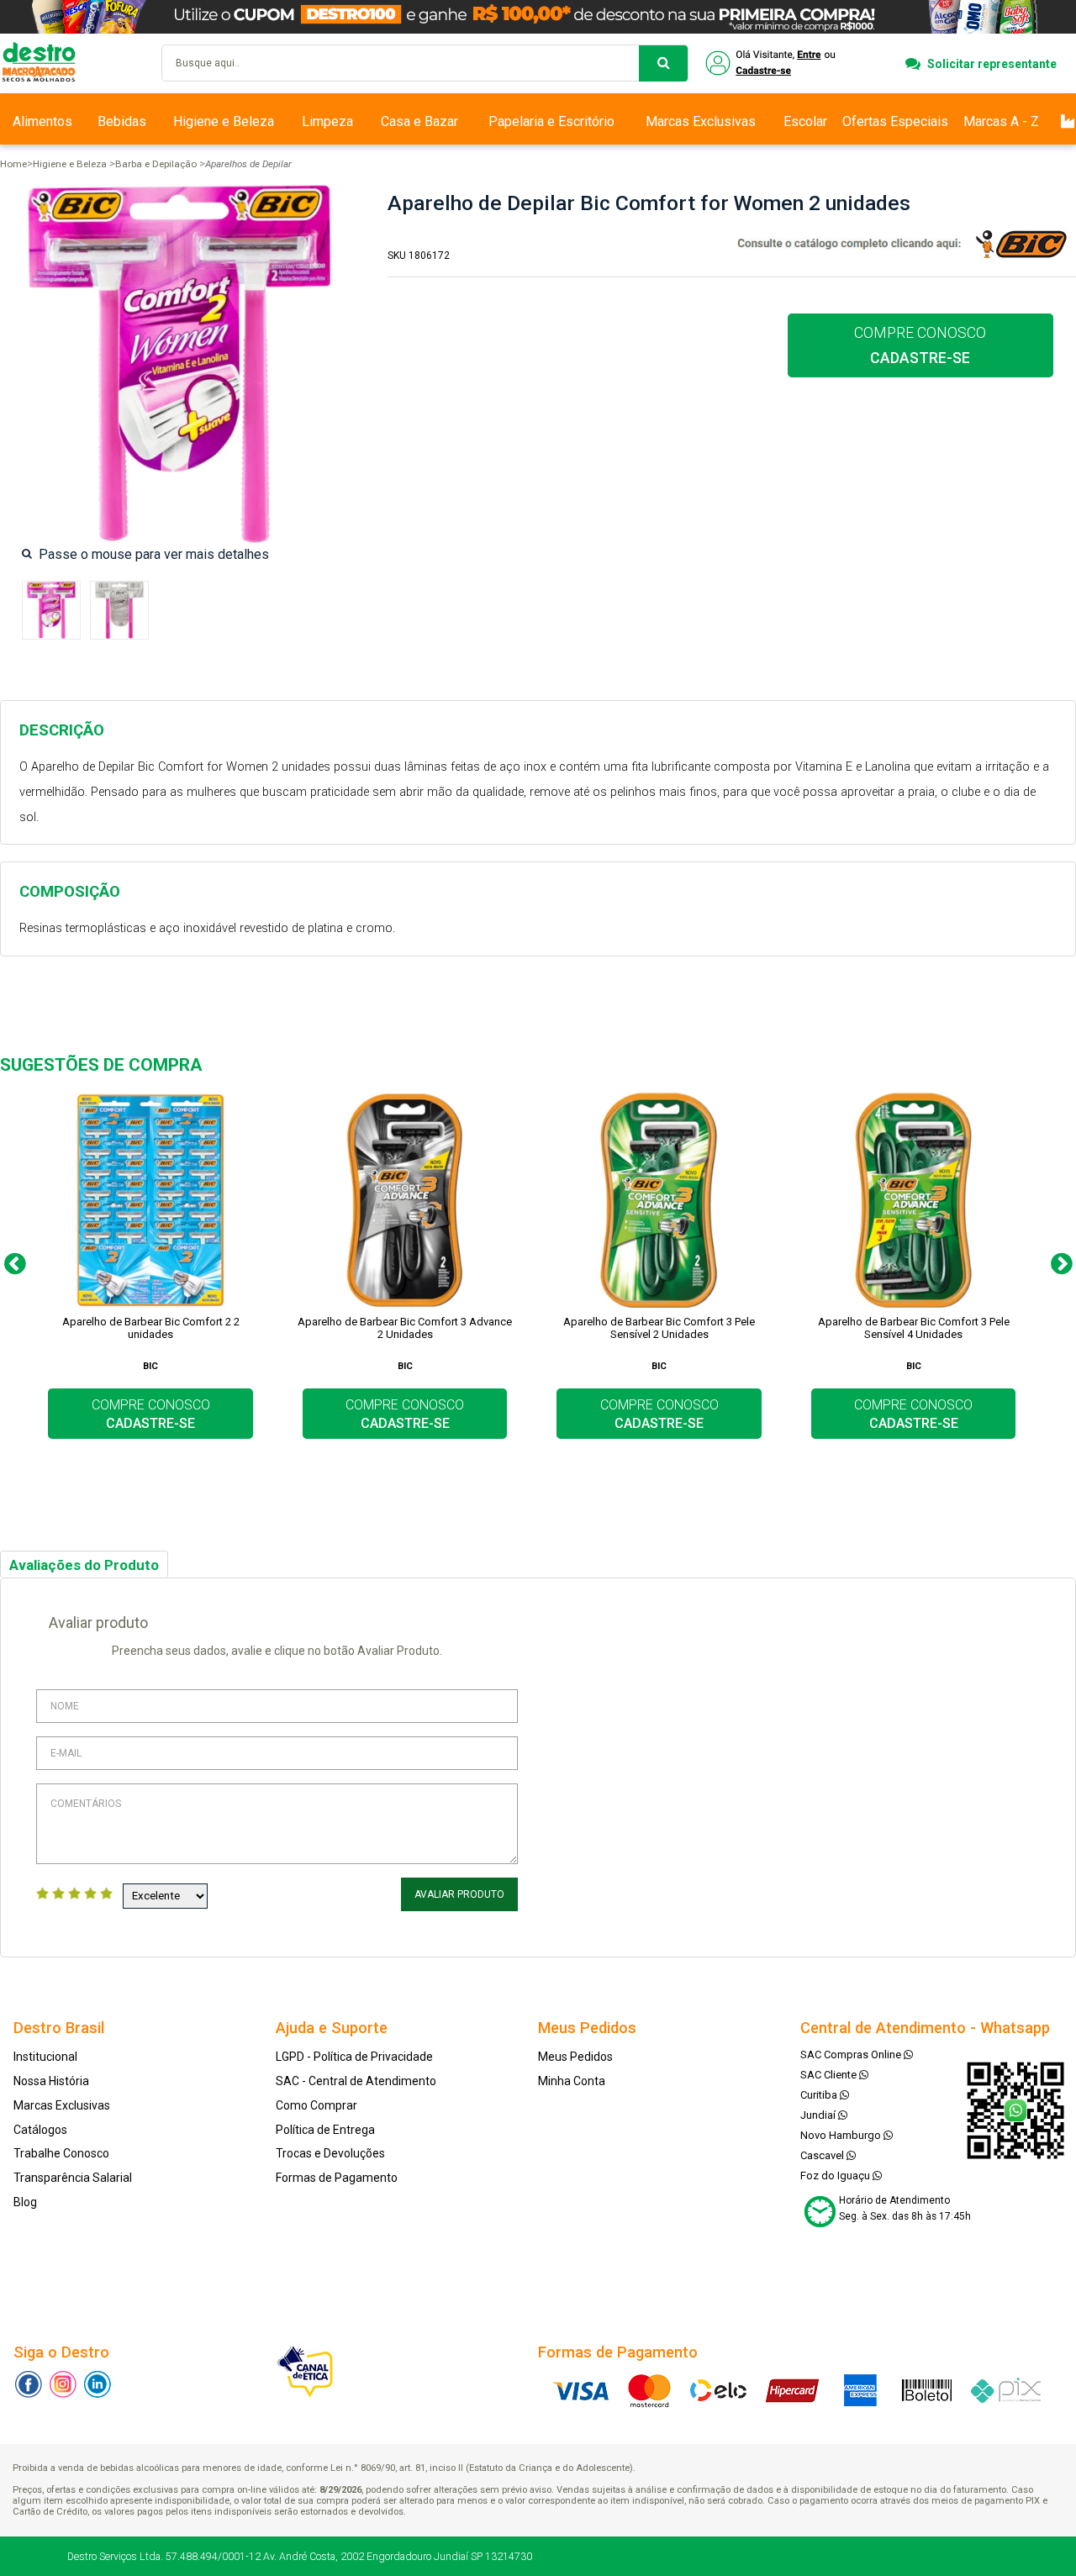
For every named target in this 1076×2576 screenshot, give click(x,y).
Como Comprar (316, 2105)
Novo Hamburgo (842, 2135)
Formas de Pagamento (337, 2178)
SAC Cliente (830, 2075)
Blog (25, 2202)
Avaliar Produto (459, 1894)
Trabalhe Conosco (61, 2153)
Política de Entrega (325, 2130)
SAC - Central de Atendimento (356, 2081)
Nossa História (51, 2081)
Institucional (45, 2057)
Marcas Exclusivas (701, 121)
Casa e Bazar (419, 121)
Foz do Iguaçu (836, 2176)
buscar (663, 63)
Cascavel (823, 2155)
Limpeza (327, 121)
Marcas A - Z (1001, 121)
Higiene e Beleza (224, 121)
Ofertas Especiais (895, 121)
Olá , (772, 63)
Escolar (805, 121)
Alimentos (42, 121)
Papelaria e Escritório (551, 121)
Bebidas (122, 121)
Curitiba (820, 2095)
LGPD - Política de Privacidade (354, 2057)
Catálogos (40, 2130)
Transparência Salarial (73, 2178)
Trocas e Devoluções (330, 2153)
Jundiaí (819, 2115)
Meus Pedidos (575, 2057)
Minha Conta (572, 2081)
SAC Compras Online (852, 2054)
